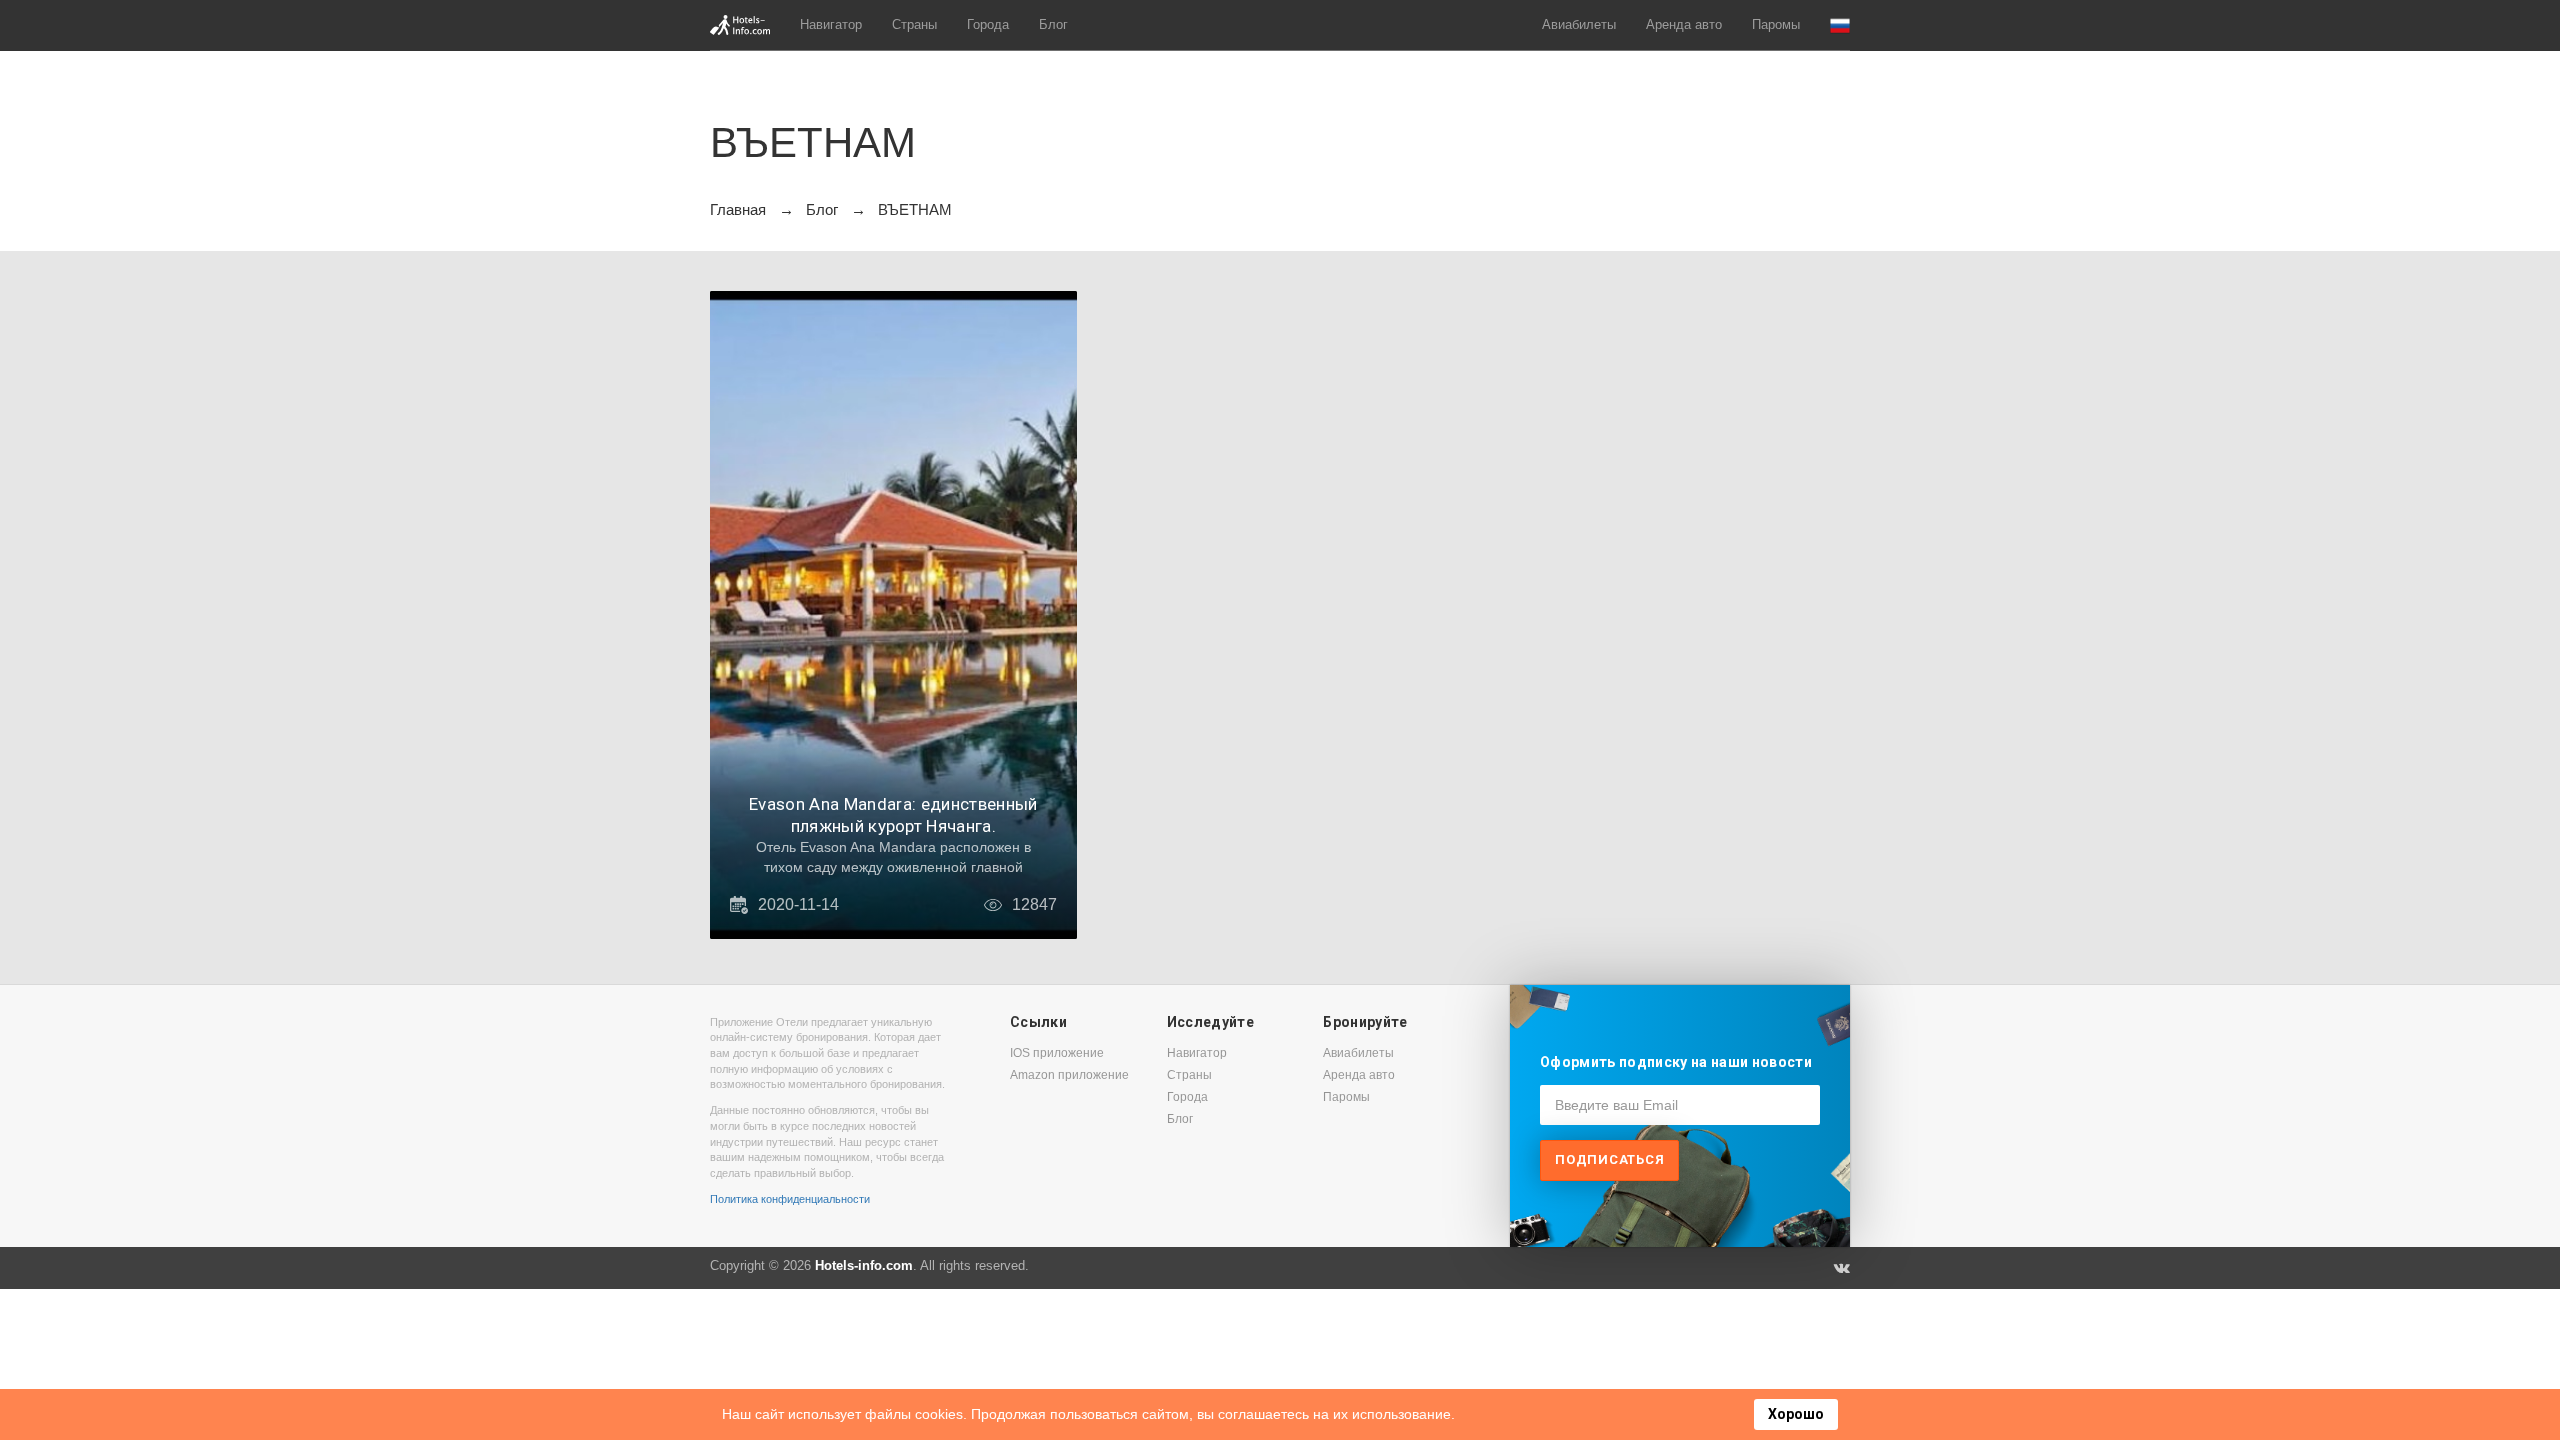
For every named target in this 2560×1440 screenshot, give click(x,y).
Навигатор (831, 24)
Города (988, 24)
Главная (738, 209)
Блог (1053, 24)
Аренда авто (1684, 24)
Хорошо (1796, 1414)
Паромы (1776, 24)
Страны (914, 24)
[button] (1840, 25)
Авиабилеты (1579, 24)
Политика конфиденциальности (790, 1199)
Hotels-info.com (864, 1265)
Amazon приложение (1069, 1075)
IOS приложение (1057, 1053)
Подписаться (1609, 1159)
